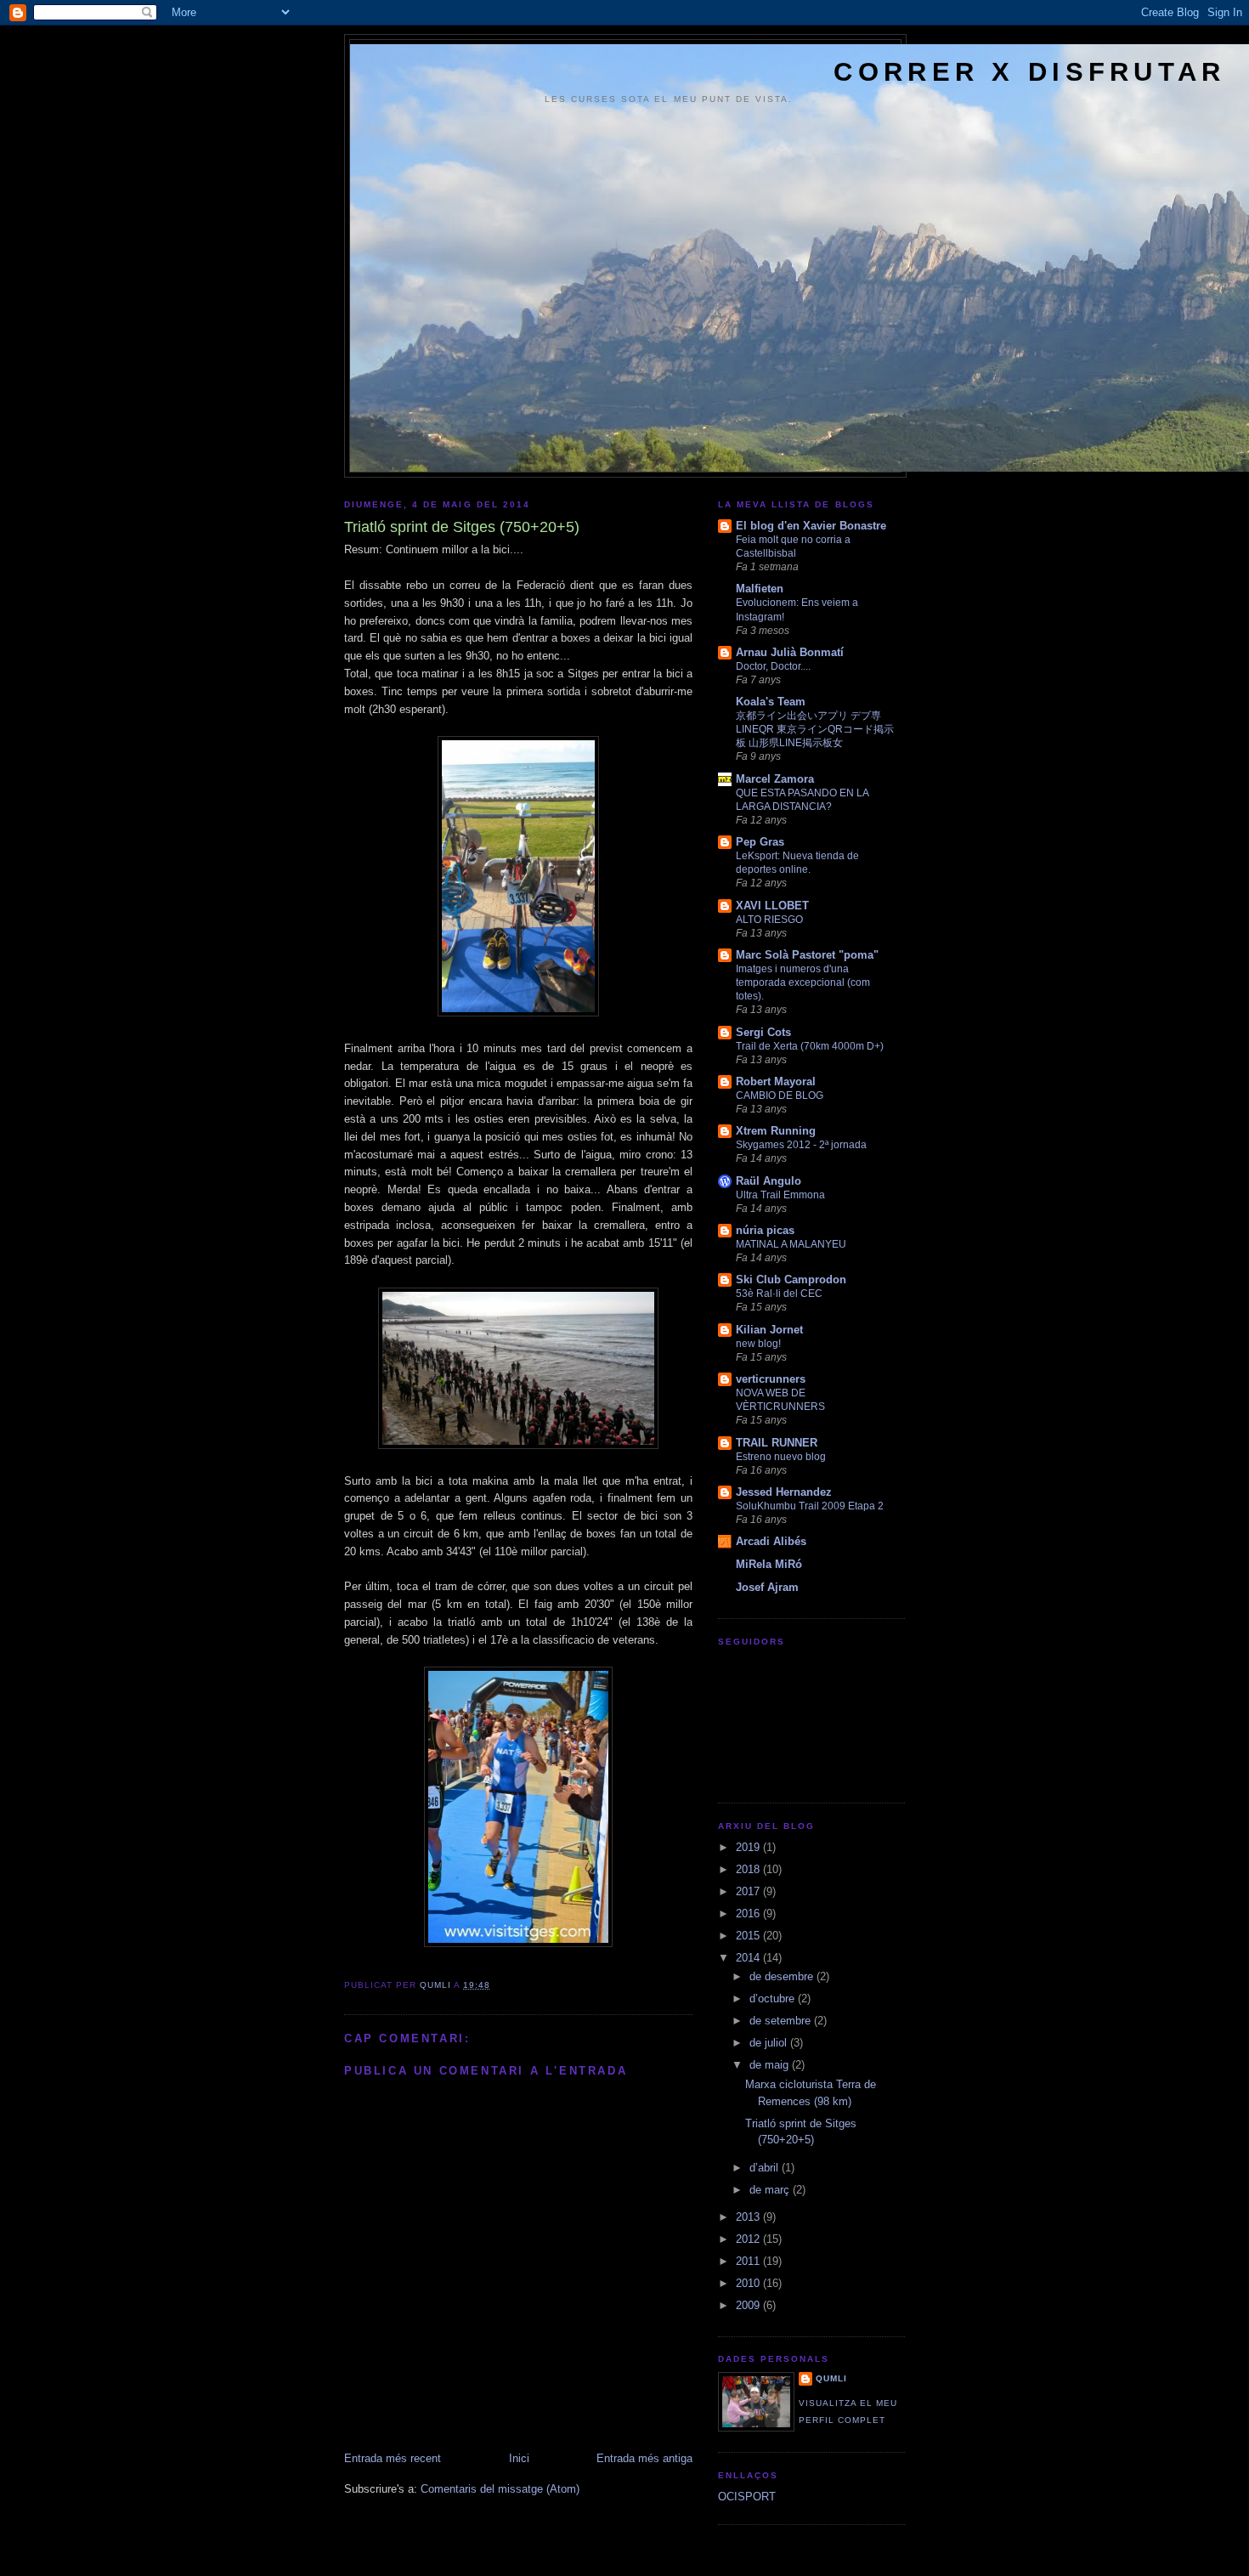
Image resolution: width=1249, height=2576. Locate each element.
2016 (749, 1914)
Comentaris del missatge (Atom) (500, 2489)
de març (771, 2190)
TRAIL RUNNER (777, 1443)
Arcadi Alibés (771, 1541)
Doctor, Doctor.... (773, 666)
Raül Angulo (769, 1181)
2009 (749, 2305)
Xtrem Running (776, 1131)
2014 (749, 1958)
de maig (771, 2065)
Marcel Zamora (775, 779)
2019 (749, 1847)
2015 (749, 1936)
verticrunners (771, 1379)
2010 (749, 2283)
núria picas (765, 1230)
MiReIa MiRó (769, 1564)
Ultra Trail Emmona (780, 1195)
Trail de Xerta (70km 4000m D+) (810, 1046)
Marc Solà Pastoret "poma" (807, 955)
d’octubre (774, 1999)
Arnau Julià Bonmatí (790, 652)
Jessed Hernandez (784, 1492)
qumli (831, 2378)
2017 (749, 1891)
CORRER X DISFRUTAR (1029, 72)
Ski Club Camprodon (791, 1280)
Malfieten (760, 589)
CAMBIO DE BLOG (780, 1096)
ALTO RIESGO (769, 920)
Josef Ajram (767, 1587)
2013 (749, 2217)
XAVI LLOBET (772, 906)
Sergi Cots (763, 1032)
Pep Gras (760, 842)
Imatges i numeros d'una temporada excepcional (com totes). (803, 982)
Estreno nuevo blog (781, 1457)
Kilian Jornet (769, 1330)
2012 (749, 2239)
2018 (749, 1869)
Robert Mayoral (776, 1081)
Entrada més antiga (644, 2458)
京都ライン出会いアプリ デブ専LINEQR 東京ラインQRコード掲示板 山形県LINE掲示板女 (815, 729)
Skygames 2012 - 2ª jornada (801, 1145)
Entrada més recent (393, 2458)
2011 (749, 2261)
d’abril (766, 2168)
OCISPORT (747, 2497)
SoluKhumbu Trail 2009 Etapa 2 (810, 1506)
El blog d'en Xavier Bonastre (811, 526)
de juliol (770, 2043)
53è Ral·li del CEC (779, 1294)
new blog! (758, 1344)
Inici (519, 2458)
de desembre (783, 1976)
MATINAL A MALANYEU (791, 1244)
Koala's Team (771, 702)
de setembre (782, 2021)
